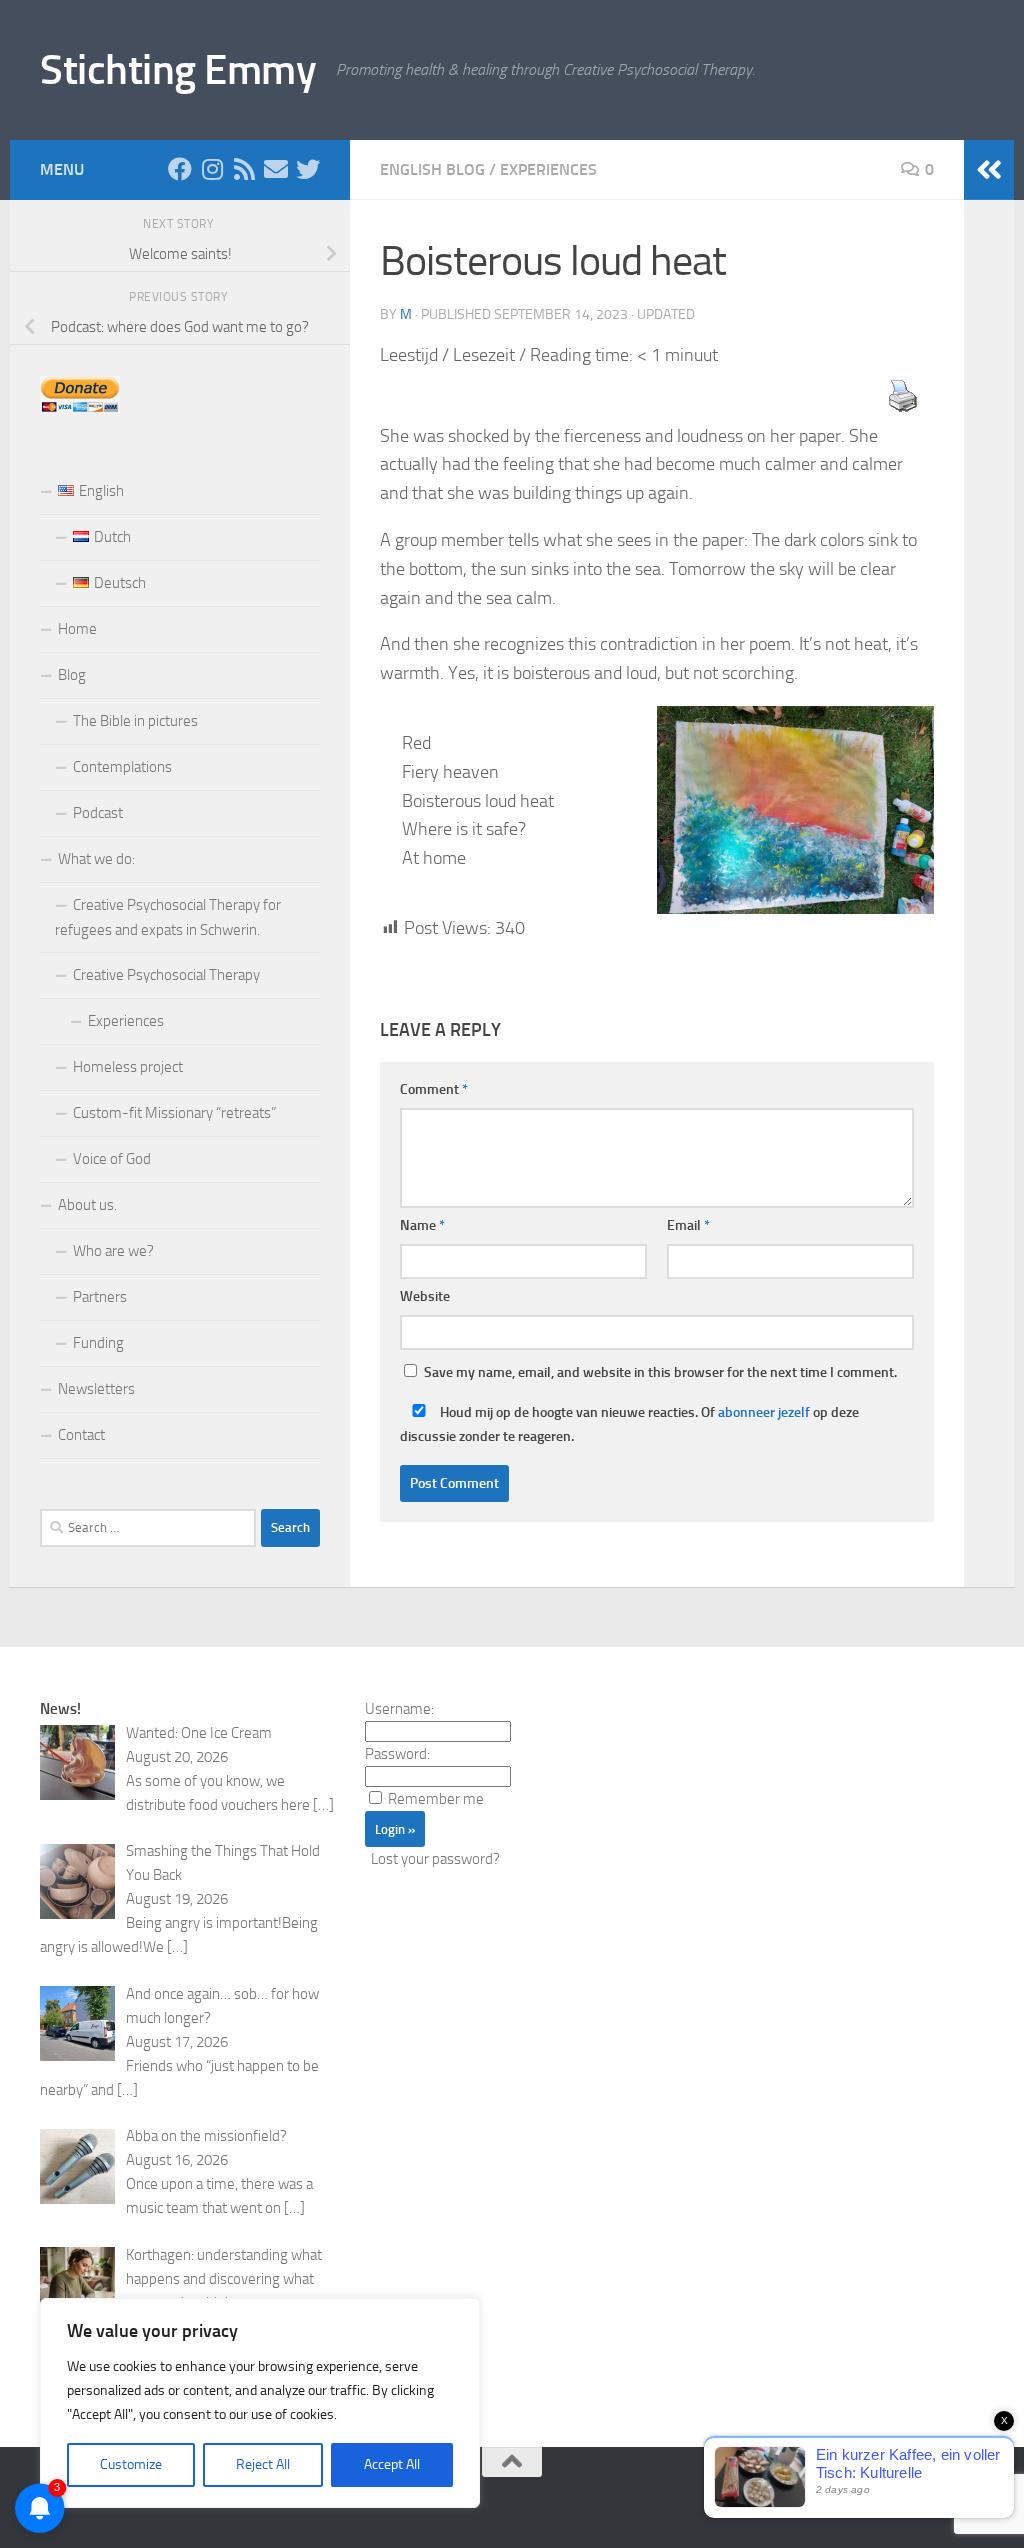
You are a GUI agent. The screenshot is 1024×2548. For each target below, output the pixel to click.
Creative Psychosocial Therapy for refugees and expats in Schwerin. (168, 917)
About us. (87, 1205)
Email (688, 1225)
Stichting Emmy (178, 70)
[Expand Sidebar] (989, 170)
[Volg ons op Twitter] (308, 169)
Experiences (548, 169)
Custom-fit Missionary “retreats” (174, 1113)
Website (425, 1296)
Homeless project (128, 1067)
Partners (100, 1297)
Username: (399, 1709)
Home (77, 629)
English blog (432, 169)
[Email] (276, 169)
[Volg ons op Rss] (244, 169)
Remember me (436, 1799)
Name (422, 1225)
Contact (81, 1435)
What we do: (96, 859)
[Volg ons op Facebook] (180, 169)
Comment (434, 1089)
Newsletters (96, 1389)
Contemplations (122, 767)
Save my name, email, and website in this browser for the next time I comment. (660, 1372)
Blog (72, 675)
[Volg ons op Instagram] (212, 169)
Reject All (263, 2464)
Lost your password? (435, 1859)
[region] (260, 2403)
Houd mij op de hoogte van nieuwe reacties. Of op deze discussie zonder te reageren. (629, 1424)
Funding (98, 1343)
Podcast (98, 813)
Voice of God (112, 1159)
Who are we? (113, 1251)
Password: (397, 1754)
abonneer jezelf (764, 1412)
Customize (131, 2464)
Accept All (392, 2464)
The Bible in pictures (135, 721)
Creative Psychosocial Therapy (166, 975)
